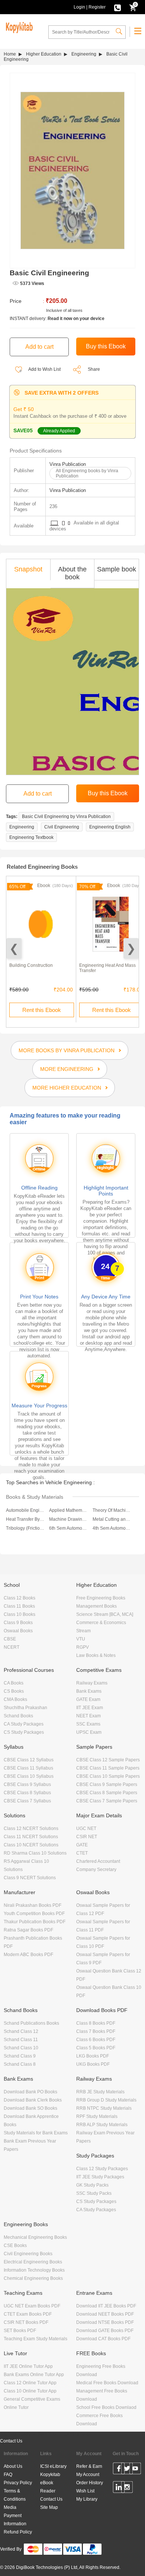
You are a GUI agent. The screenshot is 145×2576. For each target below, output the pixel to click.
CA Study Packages (24, 1724)
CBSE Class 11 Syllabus (28, 1768)
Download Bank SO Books (30, 2108)
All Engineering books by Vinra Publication (87, 473)
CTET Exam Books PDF (28, 2314)
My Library (87, 2499)
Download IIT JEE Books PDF (106, 2306)
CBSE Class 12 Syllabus (29, 1760)
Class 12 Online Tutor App (30, 2383)
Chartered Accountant (98, 1861)
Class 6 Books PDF (96, 2040)
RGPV (83, 1647)
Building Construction (31, 965)
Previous (14, 948)
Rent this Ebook (42, 1010)
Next (131, 948)
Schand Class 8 (20, 2064)
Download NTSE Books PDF (105, 2322)
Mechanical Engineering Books (35, 2237)
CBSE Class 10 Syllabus (29, 1776)
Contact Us (11, 2441)
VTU (81, 1639)
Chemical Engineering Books (33, 2278)
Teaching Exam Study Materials (36, 2339)
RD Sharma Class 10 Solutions (35, 1853)
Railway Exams (92, 1683)
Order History (90, 2483)
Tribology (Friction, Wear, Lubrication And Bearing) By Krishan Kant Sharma (25, 1528)
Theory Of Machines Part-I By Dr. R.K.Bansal (112, 1510)
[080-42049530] (117, 7)
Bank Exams (89, 1691)
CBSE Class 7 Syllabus (27, 1801)
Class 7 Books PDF (96, 2031)
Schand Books (18, 1716)
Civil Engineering (62, 827)
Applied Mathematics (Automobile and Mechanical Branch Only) (68, 1510)
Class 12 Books (20, 1598)
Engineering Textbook (31, 837)
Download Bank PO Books (30, 2092)
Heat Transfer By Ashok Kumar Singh (25, 1519)
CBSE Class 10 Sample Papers (108, 1776)
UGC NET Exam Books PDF (32, 2306)
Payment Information (15, 2520)
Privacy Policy (18, 2483)
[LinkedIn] (119, 2488)
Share (94, 369)
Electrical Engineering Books (33, 2262)
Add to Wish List (44, 369)
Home (10, 54)
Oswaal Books (18, 1631)
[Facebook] (119, 2470)
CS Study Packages (24, 1732)
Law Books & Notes (96, 1655)
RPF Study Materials (97, 2116)
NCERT (12, 1647)
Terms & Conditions (15, 2495)
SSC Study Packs (94, 2193)
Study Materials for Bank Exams (36, 2133)
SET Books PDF (20, 2331)
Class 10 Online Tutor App (30, 2391)
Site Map (49, 2507)
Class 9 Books (18, 1623)
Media (10, 2507)
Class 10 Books (20, 1614)
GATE (82, 1845)
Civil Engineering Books (28, 2254)
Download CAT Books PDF (103, 2339)
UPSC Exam (89, 1732)
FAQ (8, 2475)
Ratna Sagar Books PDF (28, 1930)
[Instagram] (127, 2488)
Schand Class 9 (20, 2056)
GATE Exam (88, 1699)
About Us (13, 2466)
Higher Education (44, 54)
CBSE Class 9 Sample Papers (107, 1784)
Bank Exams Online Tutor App (34, 2375)
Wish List (85, 2491)
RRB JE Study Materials (100, 2092)
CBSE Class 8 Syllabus (27, 1793)
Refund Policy (18, 2532)
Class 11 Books (19, 1606)
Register (97, 7)
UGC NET (86, 1828)
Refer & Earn (89, 2466)
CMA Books (15, 1699)
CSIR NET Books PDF (26, 2322)
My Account (88, 2475)
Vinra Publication (68, 464)
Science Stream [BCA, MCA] (105, 1614)
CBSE (10, 1639)
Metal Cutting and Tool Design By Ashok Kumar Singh (112, 1519)
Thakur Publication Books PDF (35, 1922)
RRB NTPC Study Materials (104, 2108)
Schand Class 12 (21, 2031)
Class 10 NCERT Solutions (31, 1845)
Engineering (84, 54)
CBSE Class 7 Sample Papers (107, 1801)
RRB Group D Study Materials (106, 2100)
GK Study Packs (92, 2185)
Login (79, 7)
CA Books (14, 1683)
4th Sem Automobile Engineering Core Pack (112, 1528)
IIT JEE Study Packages (100, 2177)
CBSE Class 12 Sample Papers (108, 1760)
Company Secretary (96, 1870)
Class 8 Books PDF (96, 2023)
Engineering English (110, 827)
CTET (82, 1853)
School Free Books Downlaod (106, 2407)
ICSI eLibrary (53, 2466)
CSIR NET (87, 1837)
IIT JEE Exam (90, 1708)
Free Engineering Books (101, 1598)
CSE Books (15, 2246)
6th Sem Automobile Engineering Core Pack (68, 1528)
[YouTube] (135, 2470)
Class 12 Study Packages (102, 2169)
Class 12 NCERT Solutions (31, 1828)
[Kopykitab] (18, 26)
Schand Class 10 (21, 2048)
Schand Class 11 (21, 2040)
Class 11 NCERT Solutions (31, 1837)
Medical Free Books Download (107, 2383)
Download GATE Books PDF (105, 2331)
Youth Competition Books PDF (34, 1914)
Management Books (96, 1606)
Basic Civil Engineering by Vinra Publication (66, 817)
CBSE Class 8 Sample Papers (107, 1793)
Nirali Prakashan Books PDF (33, 1905)
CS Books (14, 1691)
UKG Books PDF (93, 2064)
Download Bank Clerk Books (33, 2100)
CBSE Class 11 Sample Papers (108, 1768)
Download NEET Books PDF (105, 2314)
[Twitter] (127, 2470)
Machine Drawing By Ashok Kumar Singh (68, 1519)
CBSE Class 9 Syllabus (27, 1784)
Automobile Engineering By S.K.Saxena (25, 1510)
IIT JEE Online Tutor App (28, 2366)
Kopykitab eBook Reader (50, 2483)
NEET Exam (88, 1716)
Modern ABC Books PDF (28, 1955)
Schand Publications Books (31, 2023)
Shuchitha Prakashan (25, 1708)
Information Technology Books (34, 2270)
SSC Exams (88, 1724)
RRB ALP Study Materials (102, 2125)
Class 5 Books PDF (96, 2048)
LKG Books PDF (93, 2056)
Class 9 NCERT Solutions (30, 1878)
